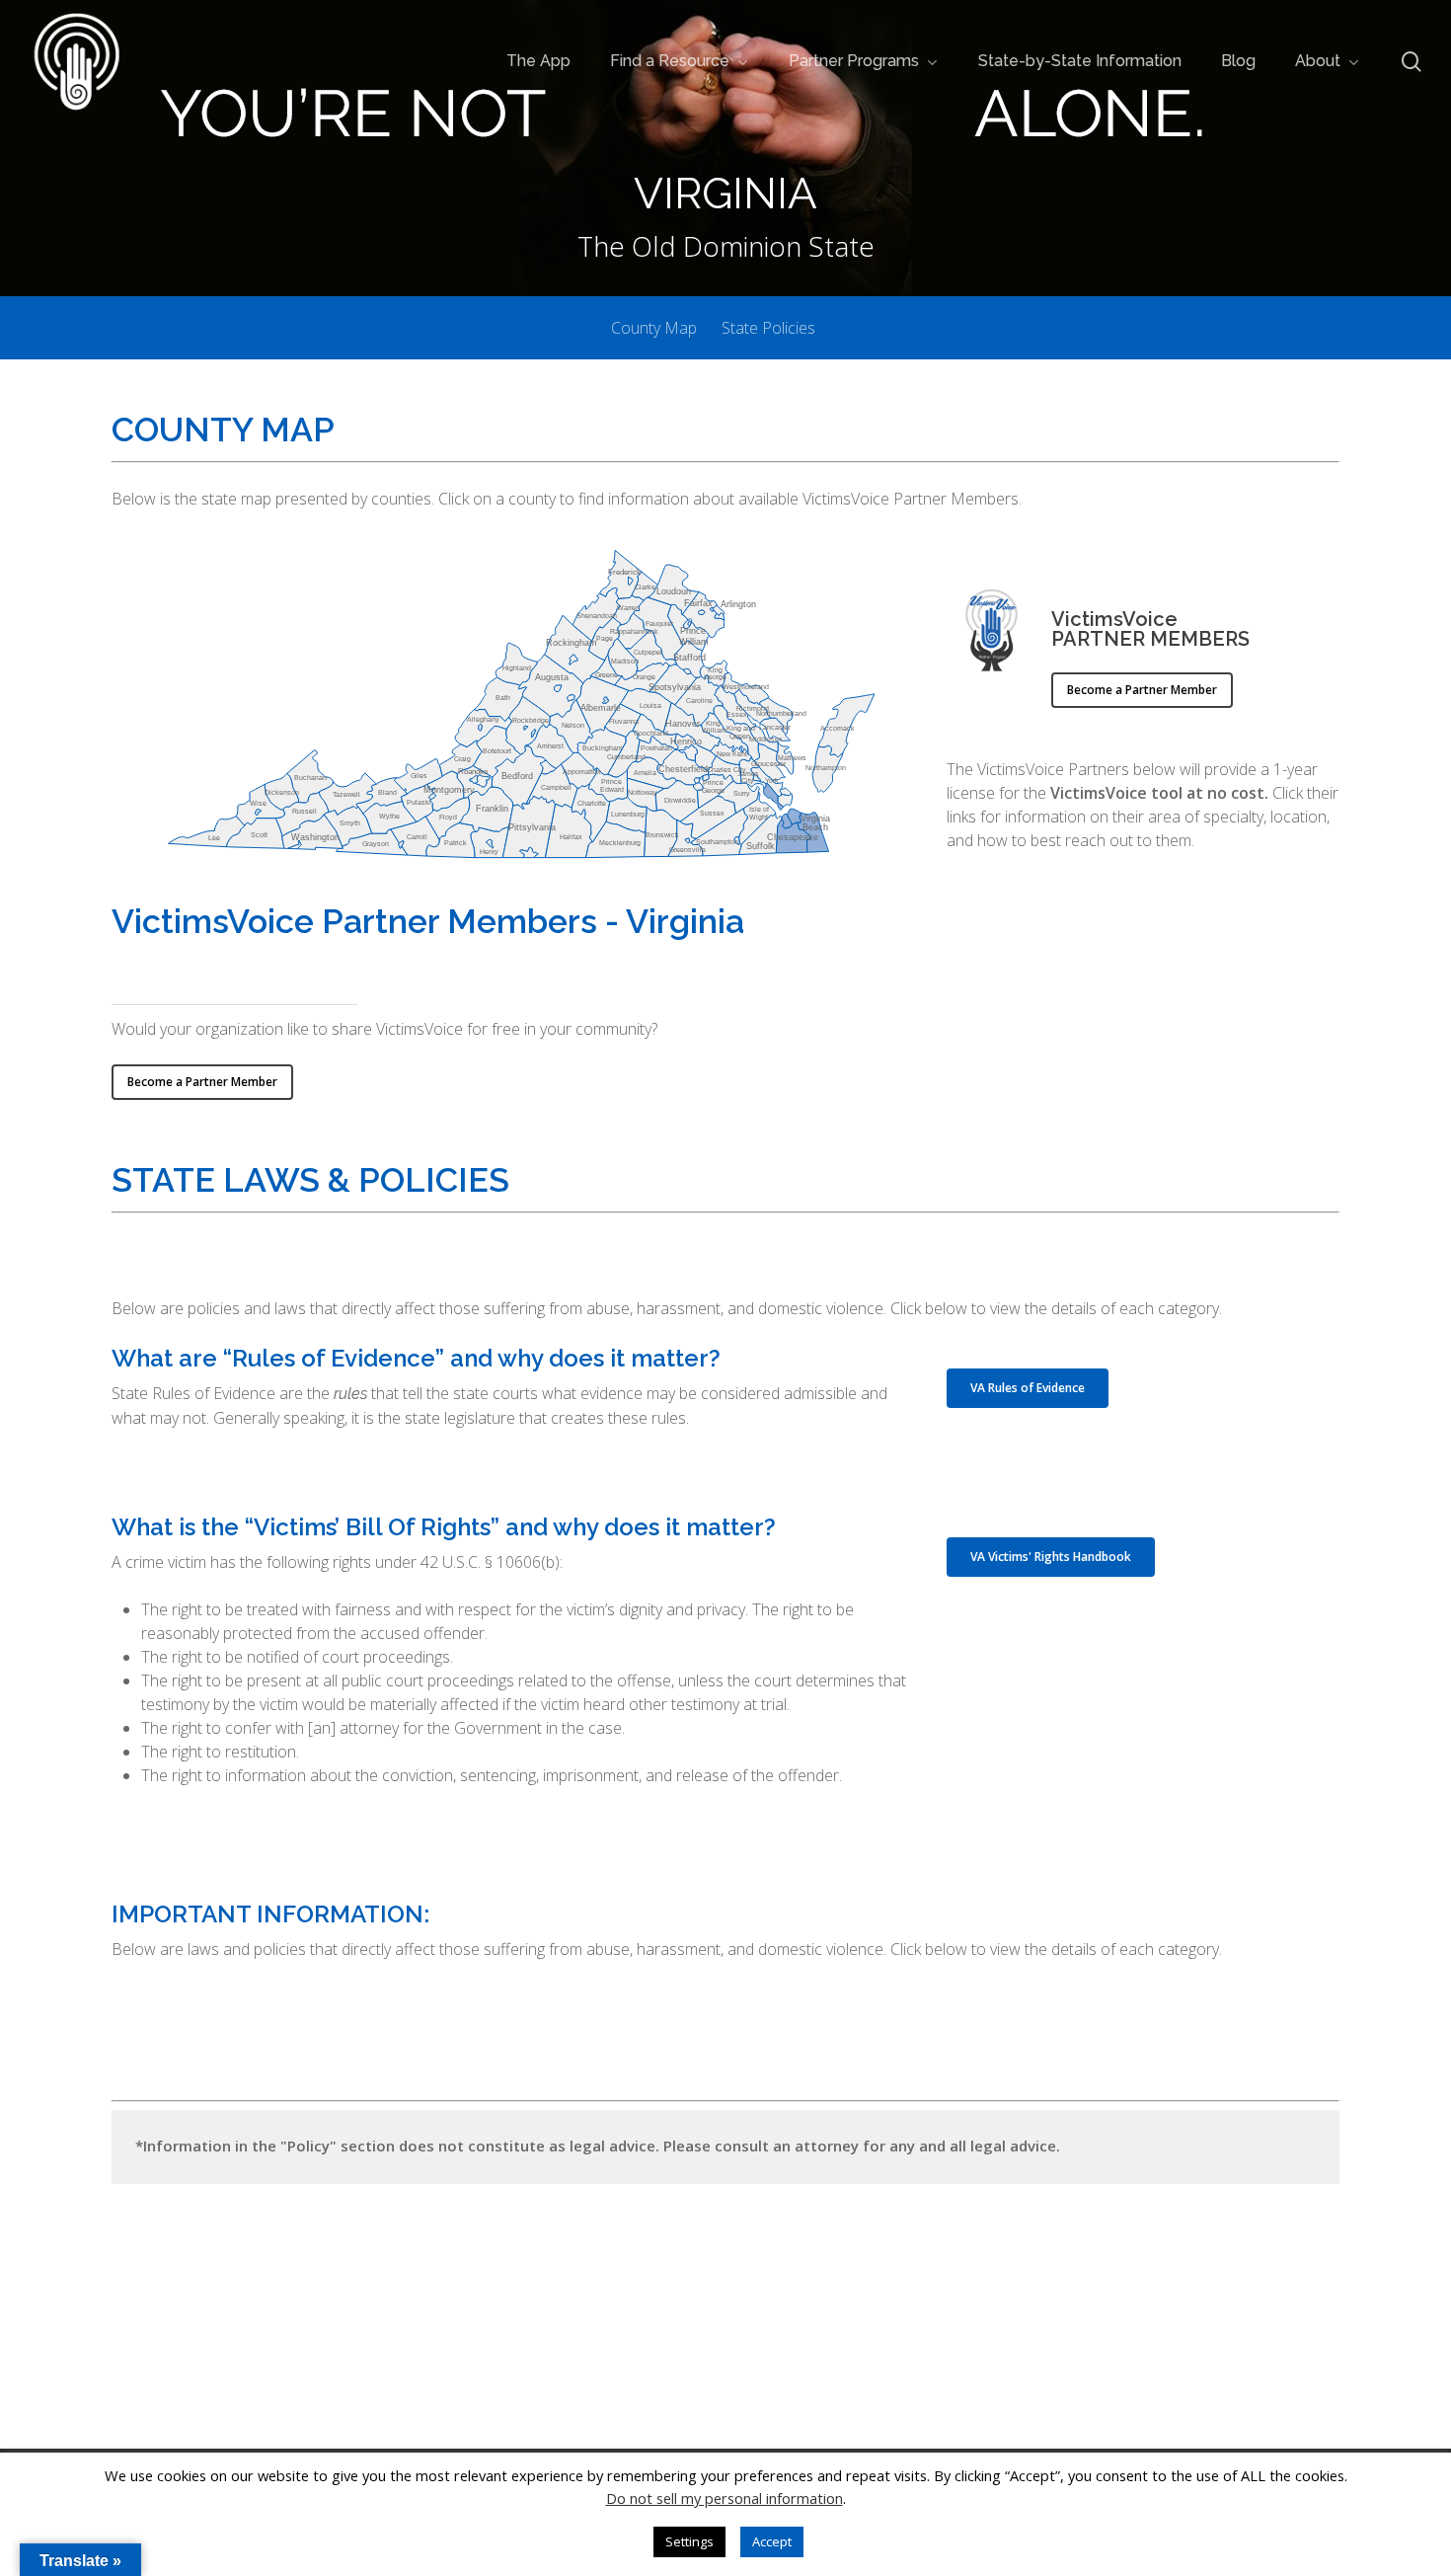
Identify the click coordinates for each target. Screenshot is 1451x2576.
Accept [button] (772, 2541)
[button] (1142, 690)
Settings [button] (689, 2541)
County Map (654, 328)
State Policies (768, 328)
